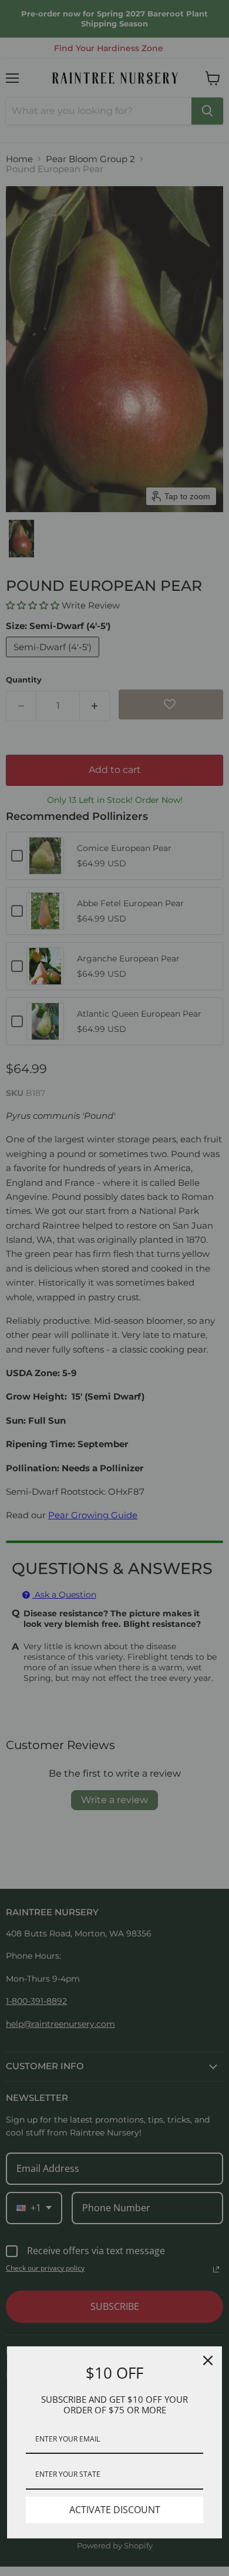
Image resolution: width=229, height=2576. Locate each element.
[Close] (208, 2360)
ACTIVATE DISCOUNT (115, 2510)
